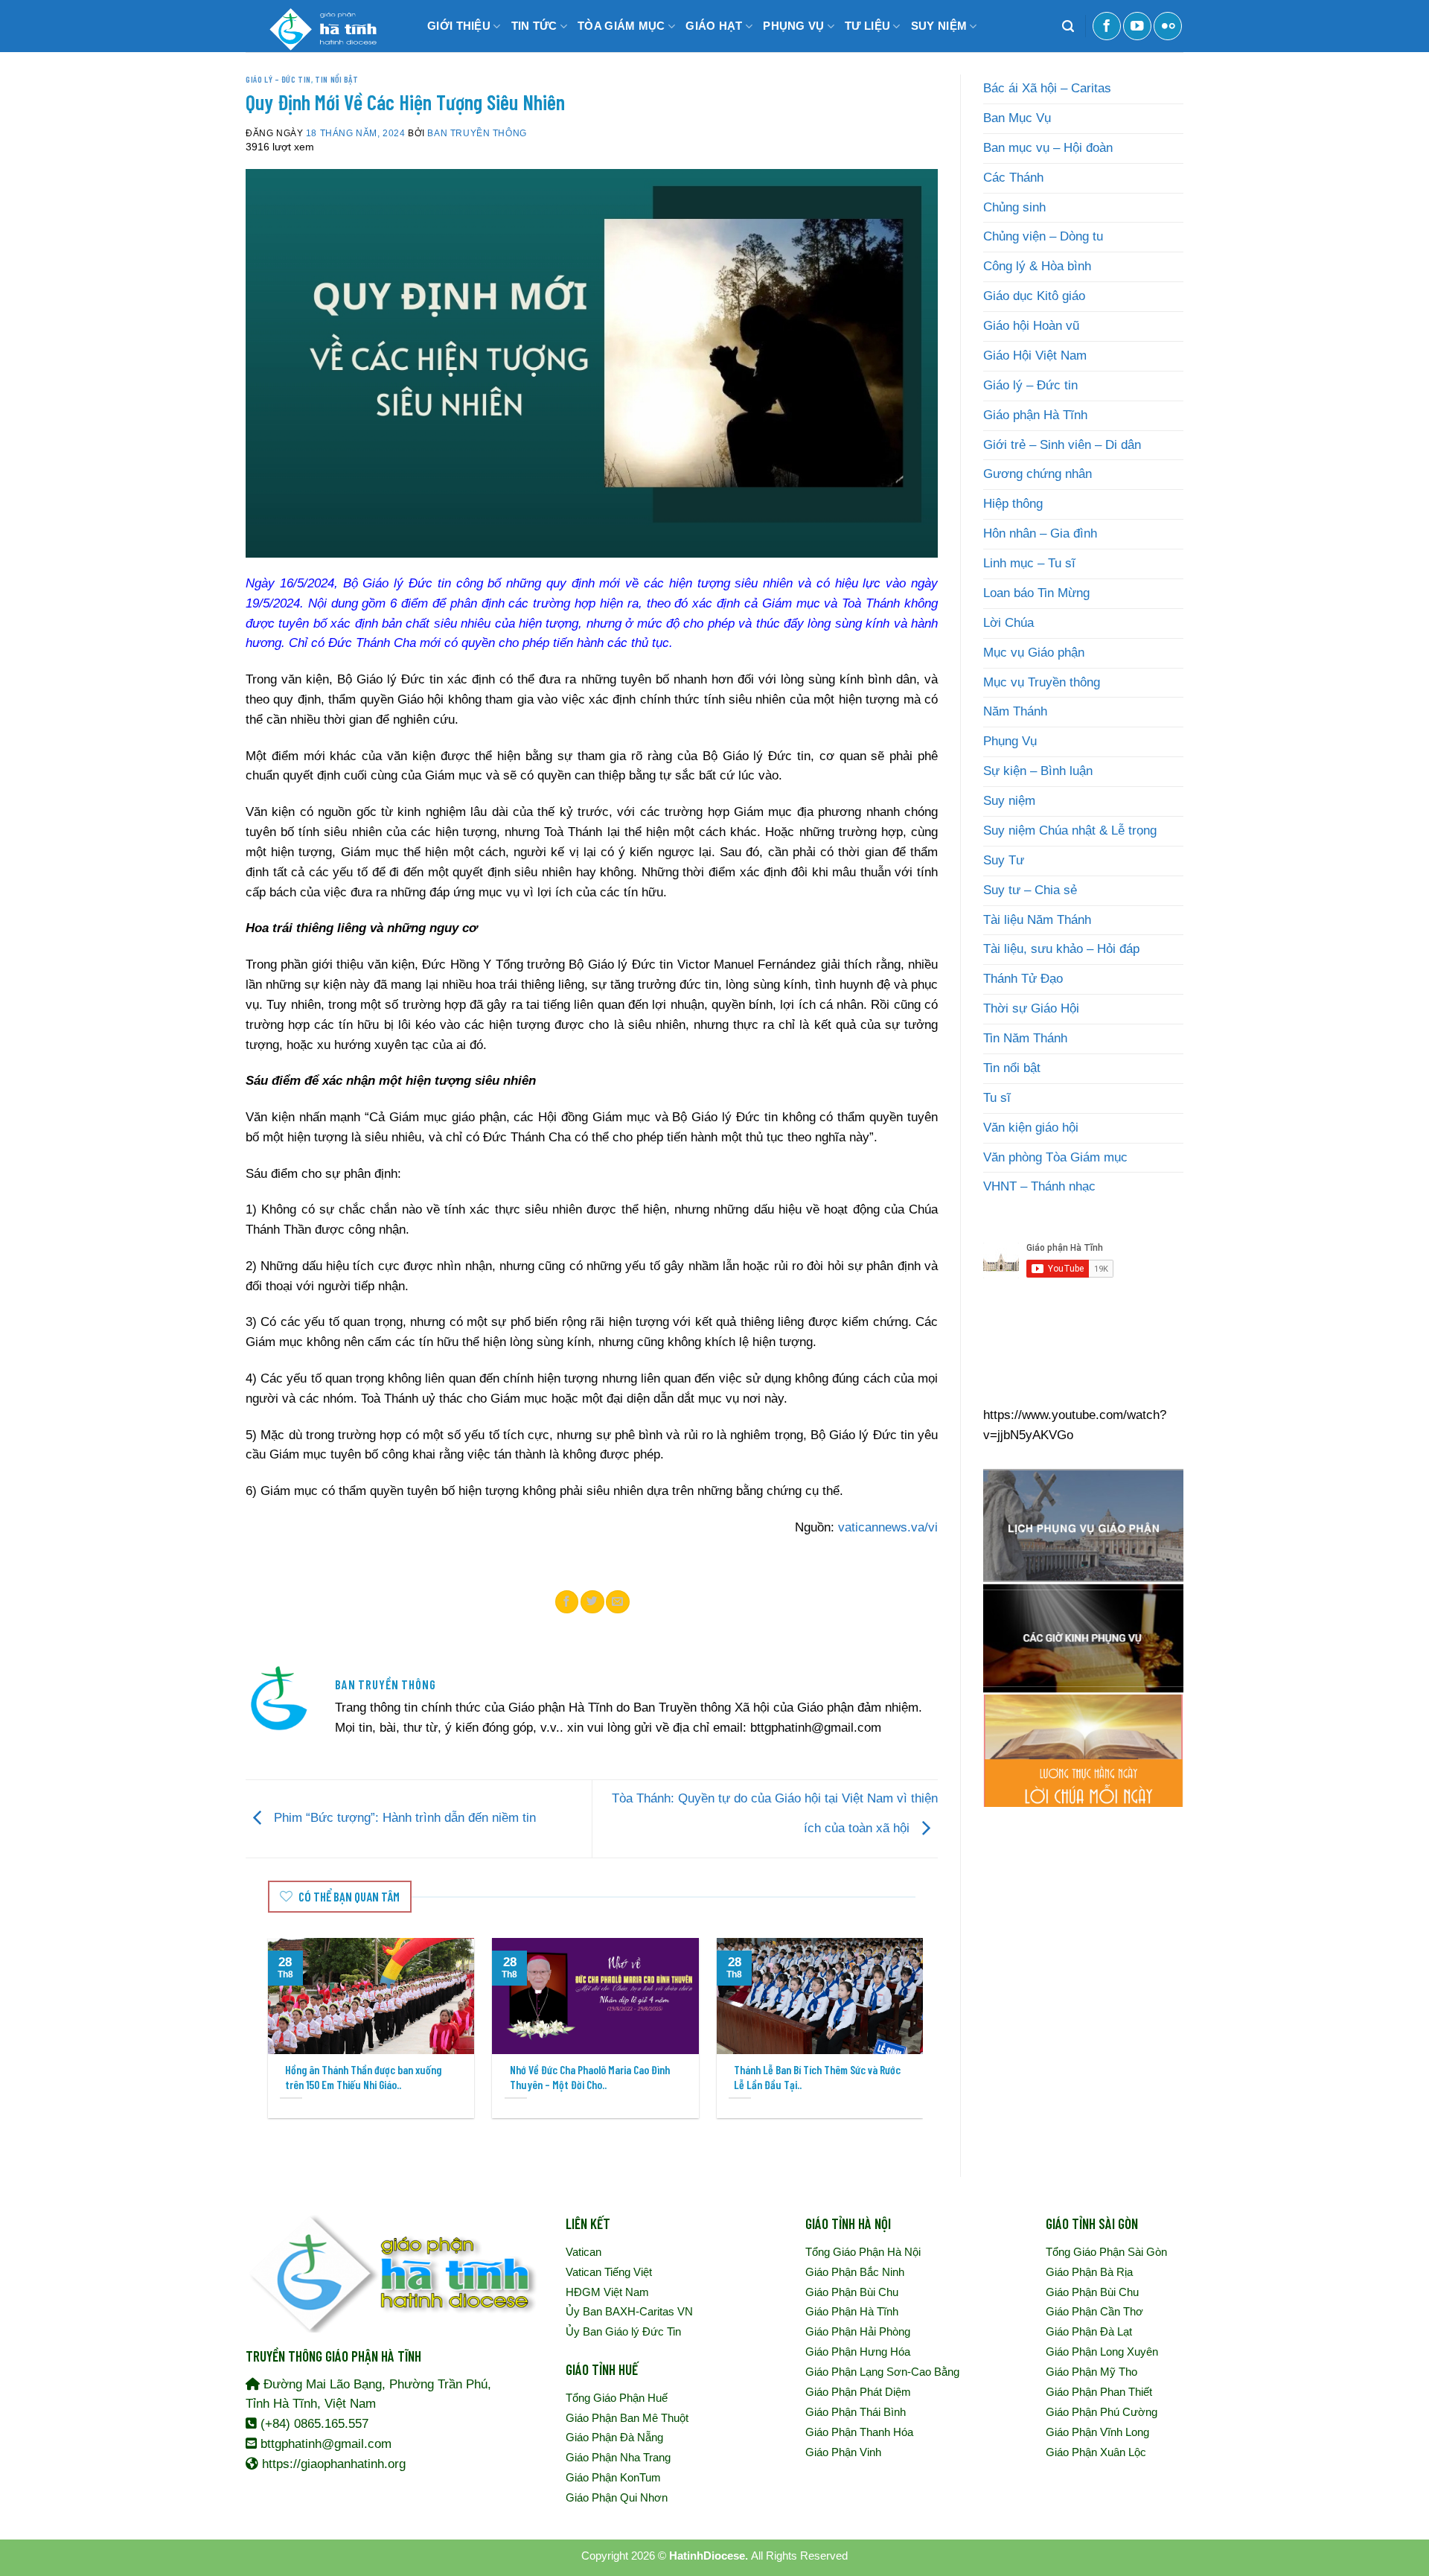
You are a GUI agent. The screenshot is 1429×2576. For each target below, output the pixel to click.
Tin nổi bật (336, 79)
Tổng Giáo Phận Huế (617, 2398)
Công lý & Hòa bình (1037, 266)
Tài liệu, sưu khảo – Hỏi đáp (1061, 949)
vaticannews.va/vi (888, 1527)
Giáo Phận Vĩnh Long (1097, 2432)
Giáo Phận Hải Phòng (858, 2331)
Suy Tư (1004, 860)
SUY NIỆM (939, 26)
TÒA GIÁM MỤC (621, 26)
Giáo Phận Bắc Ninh (855, 2272)
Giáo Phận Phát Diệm (858, 2392)
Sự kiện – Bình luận (1038, 771)
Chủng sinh (1014, 207)
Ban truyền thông (477, 133)
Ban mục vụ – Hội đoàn (1048, 148)
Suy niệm (1009, 801)
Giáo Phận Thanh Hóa (859, 2432)
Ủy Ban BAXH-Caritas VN (629, 2311)
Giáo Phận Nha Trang (618, 2457)
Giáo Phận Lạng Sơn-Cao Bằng (882, 2372)
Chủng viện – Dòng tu (1043, 236)
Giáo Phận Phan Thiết (1099, 2392)
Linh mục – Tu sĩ (1029, 563)
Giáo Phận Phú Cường (1102, 2412)
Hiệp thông (1013, 504)
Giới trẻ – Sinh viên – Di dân (1062, 445)
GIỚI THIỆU (459, 26)
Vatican (584, 2252)
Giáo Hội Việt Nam (1035, 356)
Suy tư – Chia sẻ (1030, 890)
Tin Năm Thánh (1025, 1038)
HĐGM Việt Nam (607, 2292)
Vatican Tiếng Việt (609, 2272)
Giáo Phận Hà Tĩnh (852, 2311)
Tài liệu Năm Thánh (1037, 920)
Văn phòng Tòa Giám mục (1055, 1157)
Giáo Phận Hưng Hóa (858, 2352)
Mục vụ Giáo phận (1034, 653)
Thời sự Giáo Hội (1031, 1008)
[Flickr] (1168, 26)
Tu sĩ (997, 1098)
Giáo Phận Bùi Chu (852, 2292)
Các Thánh (1013, 178)
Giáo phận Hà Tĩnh (1035, 415)
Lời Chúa (1008, 623)
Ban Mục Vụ (1017, 118)
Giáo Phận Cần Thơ (1094, 2311)
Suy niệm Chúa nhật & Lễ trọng (1070, 830)
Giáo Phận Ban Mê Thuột (627, 2418)
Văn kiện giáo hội (1031, 1128)
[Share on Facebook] (567, 1601)
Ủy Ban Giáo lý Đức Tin (623, 2331)
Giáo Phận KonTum (613, 2477)
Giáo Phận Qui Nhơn (617, 2497)
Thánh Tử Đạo (1023, 979)
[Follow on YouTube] (1137, 26)
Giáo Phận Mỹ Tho (1091, 2372)
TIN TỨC (534, 26)
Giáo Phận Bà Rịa (1089, 2272)
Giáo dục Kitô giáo (1034, 296)
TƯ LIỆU (867, 26)
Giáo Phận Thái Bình (856, 2412)
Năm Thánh (1015, 711)
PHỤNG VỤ (793, 26)
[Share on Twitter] (592, 1601)
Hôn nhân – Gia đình (1040, 533)
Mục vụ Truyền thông (1042, 682)
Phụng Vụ (1010, 741)
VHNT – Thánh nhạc (1039, 1186)
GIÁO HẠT (714, 26)
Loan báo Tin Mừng (1036, 593)
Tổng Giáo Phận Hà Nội (863, 2252)
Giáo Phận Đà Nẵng (614, 2437)
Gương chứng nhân (1038, 474)
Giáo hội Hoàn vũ (1031, 326)
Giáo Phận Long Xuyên (1102, 2352)
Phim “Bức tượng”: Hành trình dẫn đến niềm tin (403, 1818)
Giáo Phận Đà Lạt (1089, 2331)
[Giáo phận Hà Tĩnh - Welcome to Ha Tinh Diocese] (320, 26)
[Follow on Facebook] (1107, 26)
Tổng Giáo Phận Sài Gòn (1106, 2252)
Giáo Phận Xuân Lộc (1096, 2452)
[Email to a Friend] (618, 1601)
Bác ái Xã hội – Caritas (1047, 88)
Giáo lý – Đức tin (278, 79)
